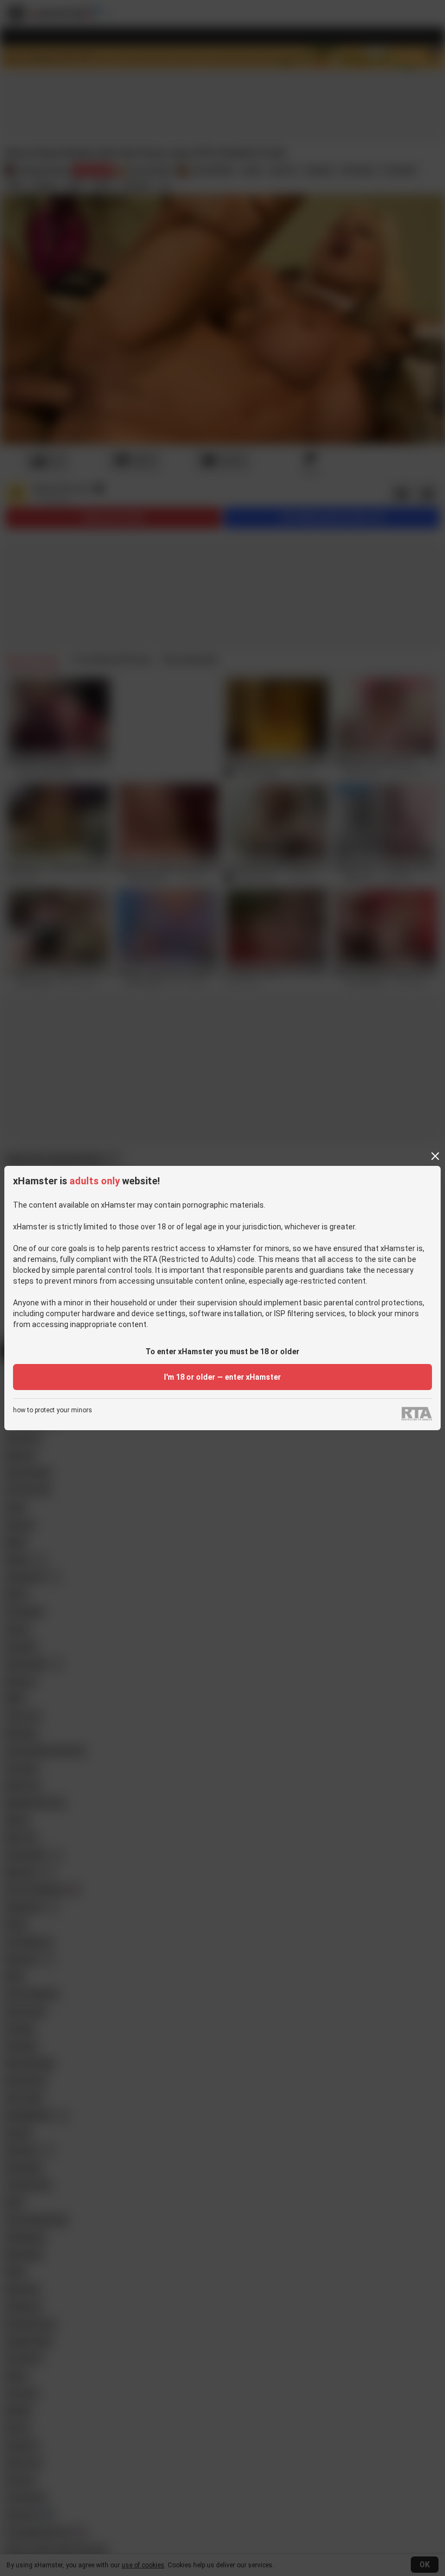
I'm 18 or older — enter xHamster (223, 1377)
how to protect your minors (53, 1410)
